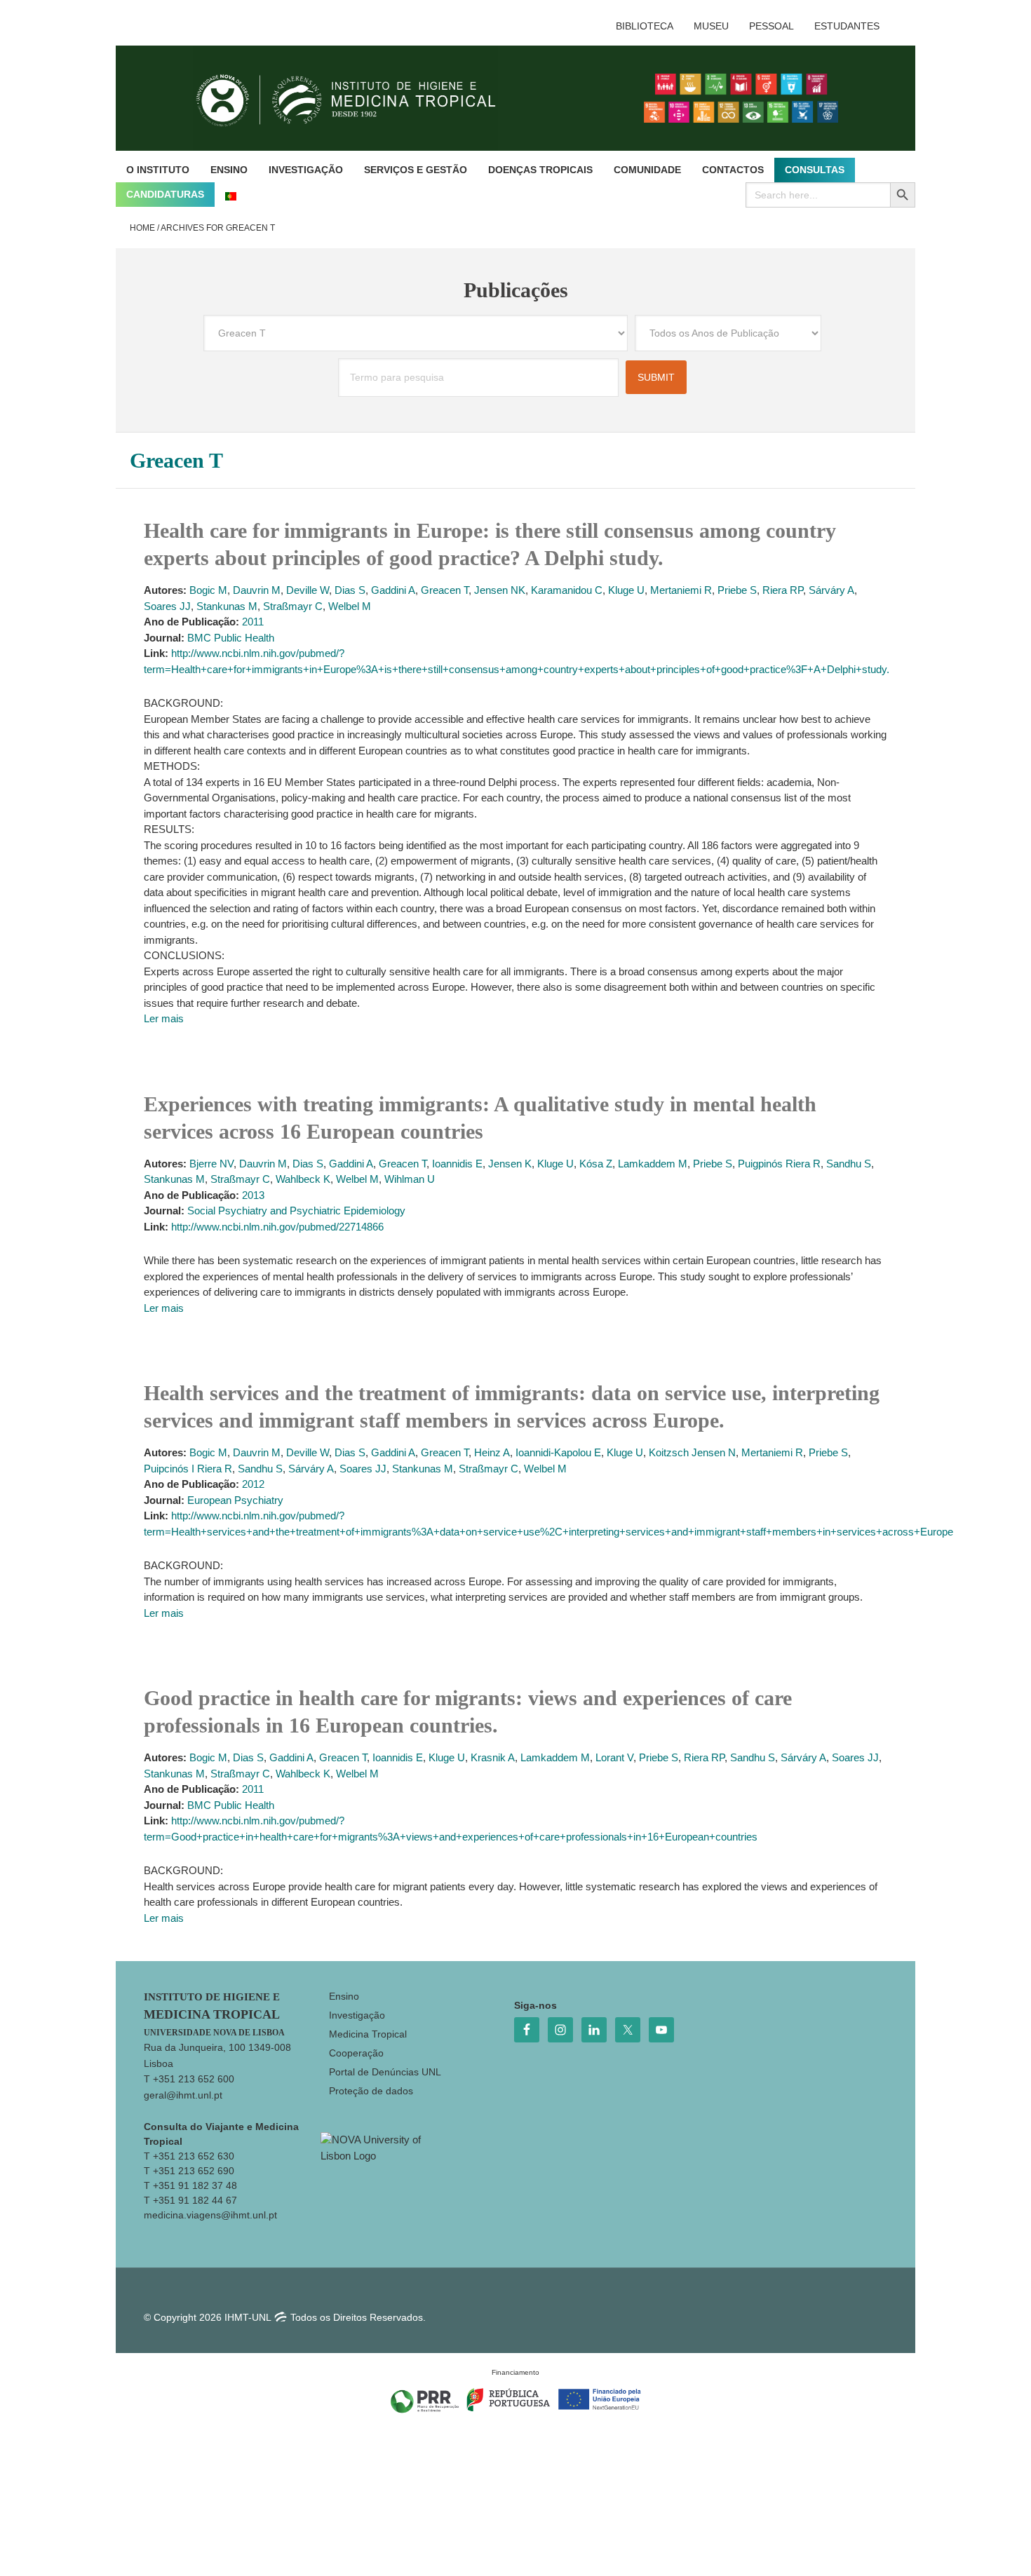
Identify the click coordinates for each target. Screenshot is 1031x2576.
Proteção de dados (371, 2091)
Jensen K (510, 1164)
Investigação (357, 2015)
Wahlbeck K (303, 1179)
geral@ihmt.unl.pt (183, 2095)
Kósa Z (596, 1164)
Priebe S (737, 590)
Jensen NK (500, 590)
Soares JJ (167, 606)
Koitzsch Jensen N (692, 1452)
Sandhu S (849, 1164)
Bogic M (208, 590)
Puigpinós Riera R (779, 1164)
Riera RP (783, 590)
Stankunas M (227, 606)
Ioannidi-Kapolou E (558, 1452)
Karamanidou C (567, 590)
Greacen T (445, 590)
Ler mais (164, 1018)
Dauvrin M (257, 590)
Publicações (516, 290)
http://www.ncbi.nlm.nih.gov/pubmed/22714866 (277, 1227)
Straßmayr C (293, 606)
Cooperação (356, 2053)
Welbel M (350, 606)
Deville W (308, 590)
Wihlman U (410, 1179)
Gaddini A (393, 590)
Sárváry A (831, 590)
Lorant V (614, 1757)
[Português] (231, 195)
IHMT (357, 98)
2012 (253, 1484)
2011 (253, 622)
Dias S (350, 590)
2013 (253, 1195)
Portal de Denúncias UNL (385, 2072)
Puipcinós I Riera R (188, 1469)
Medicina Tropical (368, 2034)
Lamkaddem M (653, 1164)
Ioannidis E (457, 1164)
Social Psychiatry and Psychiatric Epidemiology (296, 1211)
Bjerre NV (211, 1164)
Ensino (344, 1996)
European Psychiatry (235, 1500)
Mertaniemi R (681, 590)
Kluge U (626, 590)
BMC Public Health (231, 638)
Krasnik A (493, 1757)
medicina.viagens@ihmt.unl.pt (210, 2215)
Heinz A (492, 1452)
